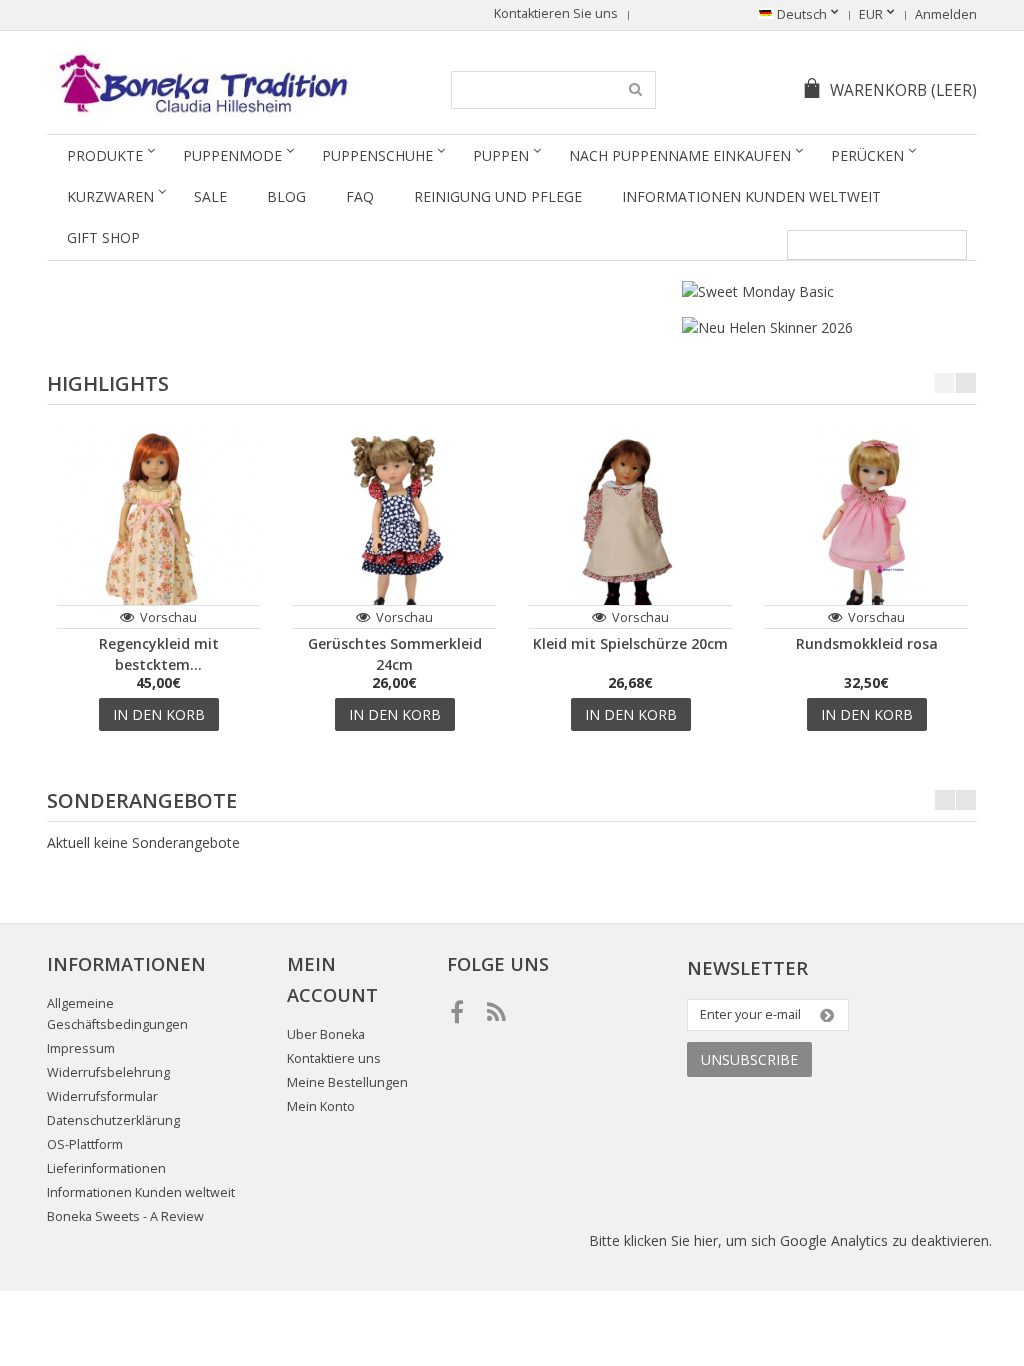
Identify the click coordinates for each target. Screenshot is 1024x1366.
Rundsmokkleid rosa (867, 643)
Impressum (81, 1048)
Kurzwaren (110, 196)
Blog (286, 196)
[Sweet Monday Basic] (758, 291)
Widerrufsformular (102, 1096)
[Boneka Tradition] (199, 84)
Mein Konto (321, 1106)
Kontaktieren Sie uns (556, 13)
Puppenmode (232, 155)
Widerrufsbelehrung (108, 1072)
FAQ (360, 196)
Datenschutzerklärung (113, 1120)
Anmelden (946, 14)
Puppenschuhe (377, 155)
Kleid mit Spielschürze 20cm (630, 643)
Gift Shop (103, 237)
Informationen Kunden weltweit (751, 196)
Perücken (867, 155)
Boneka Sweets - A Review (125, 1216)
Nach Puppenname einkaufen (680, 155)
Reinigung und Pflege (498, 196)
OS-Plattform (85, 1144)
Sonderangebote (142, 800)
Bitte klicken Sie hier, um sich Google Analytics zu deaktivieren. (790, 1240)
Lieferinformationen (106, 1168)
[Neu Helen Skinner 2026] (767, 327)
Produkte (105, 155)
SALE (210, 196)
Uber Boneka (326, 1034)
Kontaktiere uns (334, 1058)
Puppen (501, 155)
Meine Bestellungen (347, 1082)
